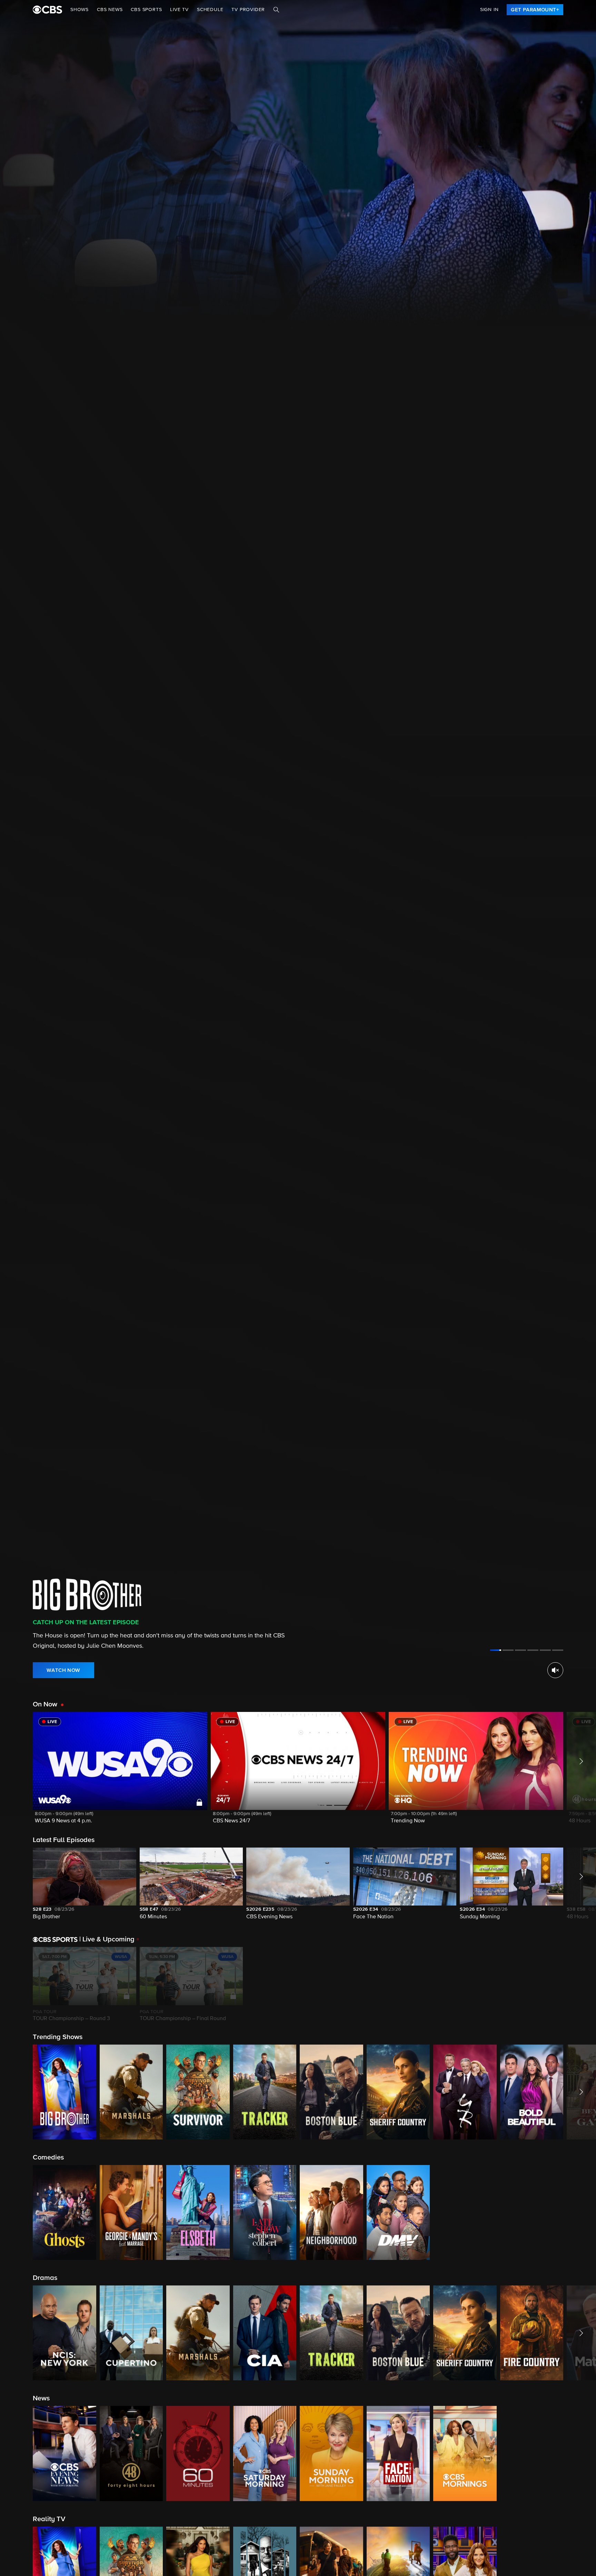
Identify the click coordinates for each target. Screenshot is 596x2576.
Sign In (489, 10)
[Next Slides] (580, 1985)
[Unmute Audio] (555, 1670)
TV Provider (248, 10)
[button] (120, 1772)
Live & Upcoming (107, 1939)
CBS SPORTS (146, 10)
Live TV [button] (179, 10)
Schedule (210, 10)
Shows (80, 10)
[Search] (276, 10)
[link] (535, 10)
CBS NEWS (110, 10)
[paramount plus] (47, 10)
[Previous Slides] (16, 1985)
